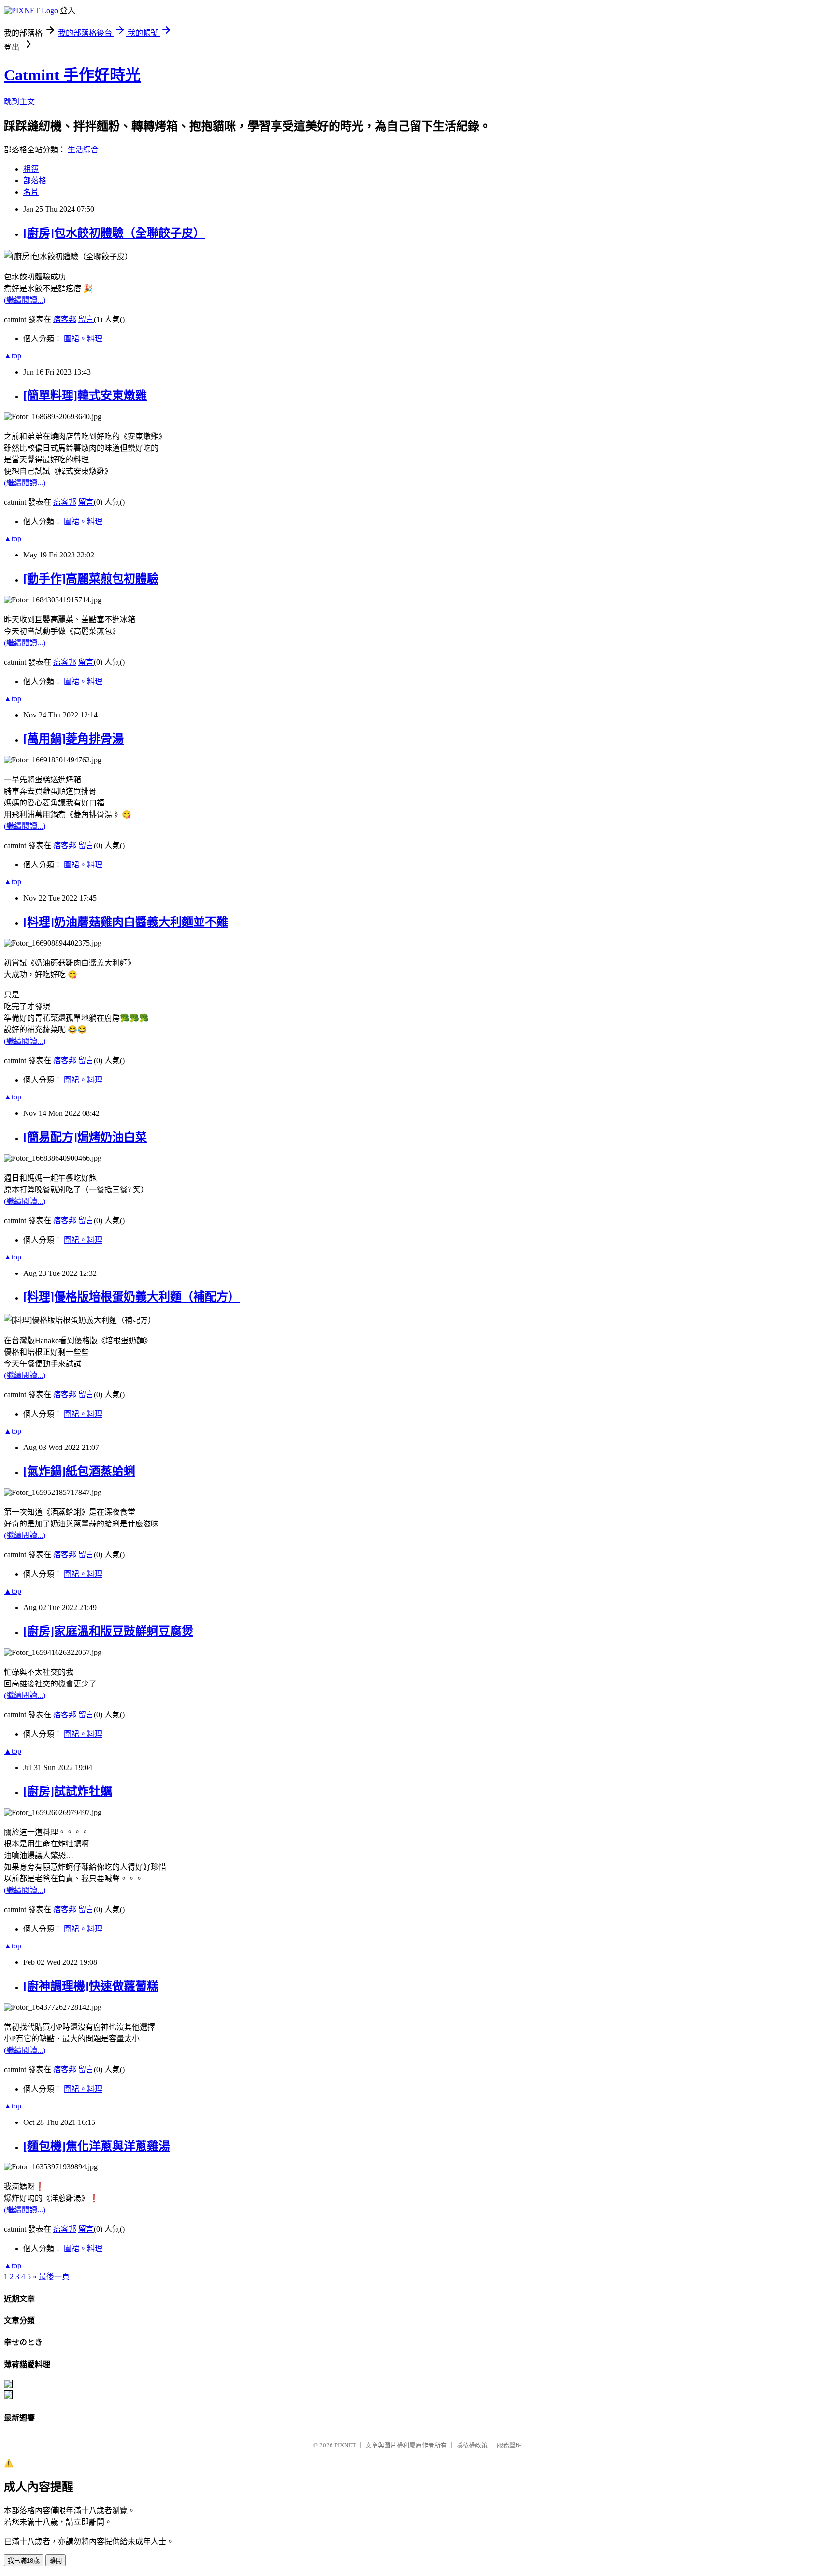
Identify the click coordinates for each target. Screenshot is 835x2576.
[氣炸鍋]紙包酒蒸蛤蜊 (79, 1471)
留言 (86, 319)
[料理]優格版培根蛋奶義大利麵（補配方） (131, 1297)
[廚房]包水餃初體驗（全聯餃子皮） (114, 233)
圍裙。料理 (83, 339)
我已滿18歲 (24, 2561)
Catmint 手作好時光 (72, 75)
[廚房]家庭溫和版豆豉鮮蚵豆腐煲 (108, 1631)
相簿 (31, 169)
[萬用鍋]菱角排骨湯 (73, 739)
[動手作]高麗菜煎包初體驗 (91, 579)
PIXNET (345, 2445)
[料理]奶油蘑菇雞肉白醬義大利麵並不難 (126, 922)
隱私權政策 (472, 2445)
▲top (13, 356)
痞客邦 (65, 319)
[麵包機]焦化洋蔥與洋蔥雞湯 (97, 2146)
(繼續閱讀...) (25, 300)
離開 (56, 2561)
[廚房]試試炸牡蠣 (68, 1791)
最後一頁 (54, 2276)
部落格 (35, 181)
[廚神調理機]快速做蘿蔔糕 (91, 1986)
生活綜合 (83, 150)
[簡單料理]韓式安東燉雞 (85, 395)
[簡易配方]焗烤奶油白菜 (85, 1137)
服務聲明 (509, 2445)
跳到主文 (19, 102)
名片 (31, 192)
